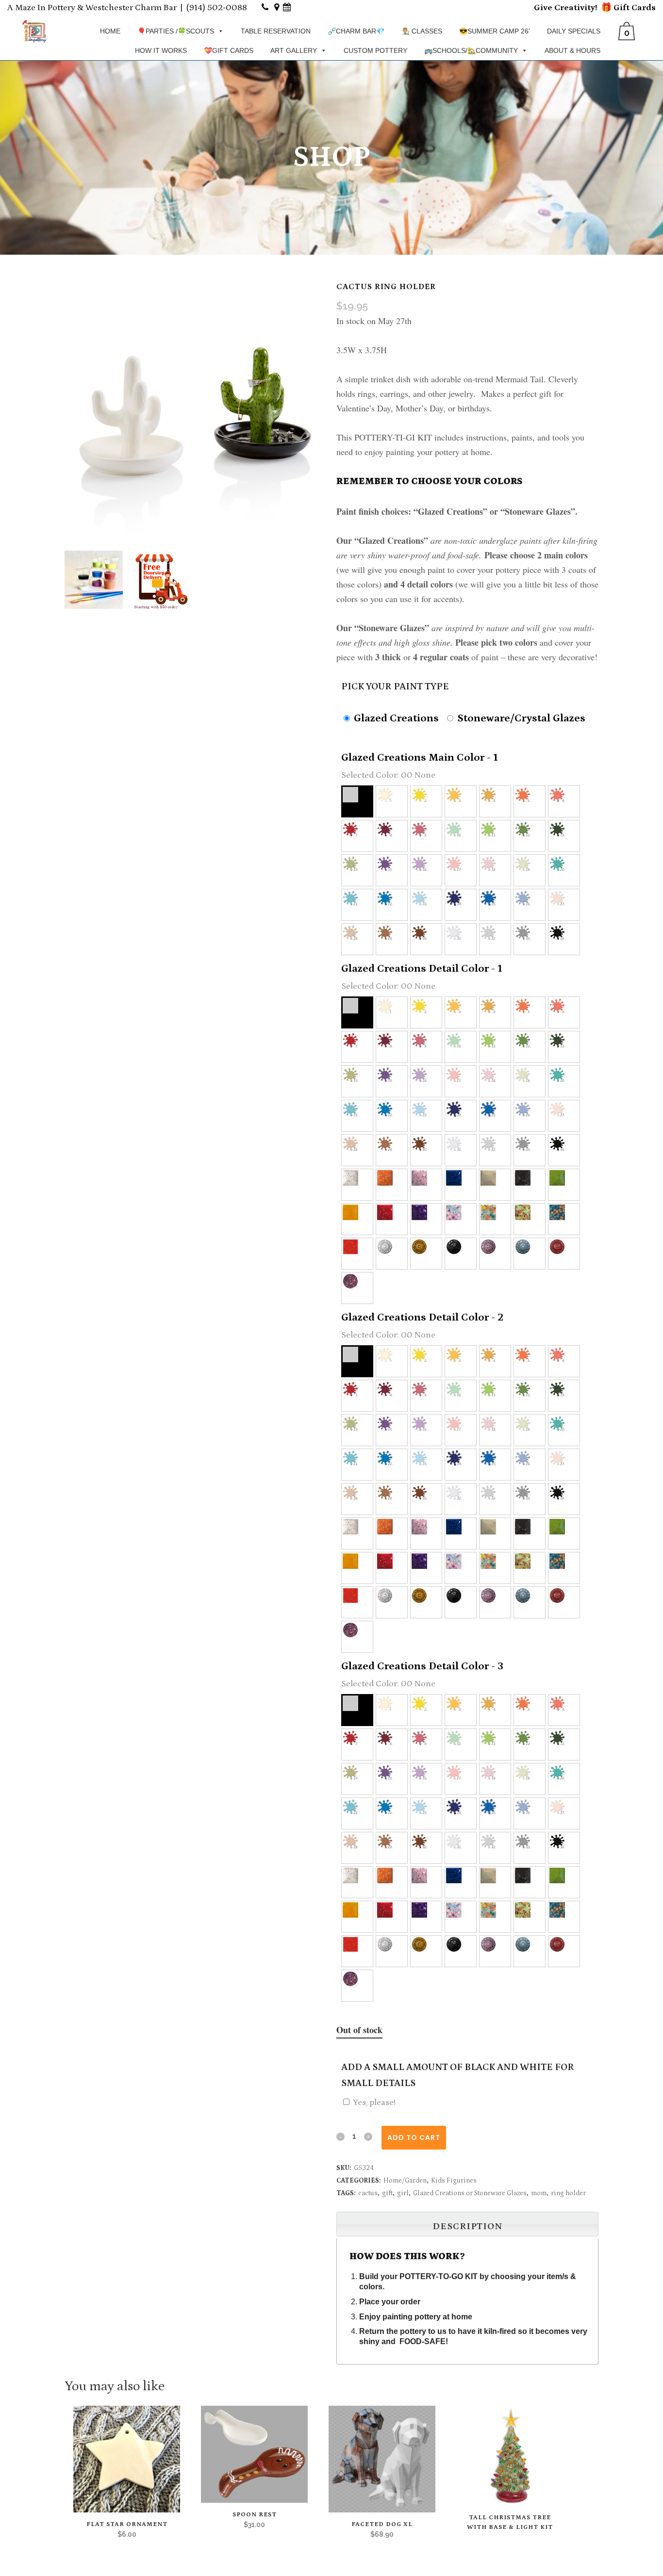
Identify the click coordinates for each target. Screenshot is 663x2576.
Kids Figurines (454, 2181)
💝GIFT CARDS (229, 50)
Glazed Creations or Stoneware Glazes (470, 2193)
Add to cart (414, 2137)
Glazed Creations (395, 718)
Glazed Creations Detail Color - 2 (422, 1317)
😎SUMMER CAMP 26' (495, 31)
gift (387, 2193)
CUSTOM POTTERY (375, 50)
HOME (110, 31)
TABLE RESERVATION (276, 31)
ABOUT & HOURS (572, 50)
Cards (643, 8)
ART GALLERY (294, 50)
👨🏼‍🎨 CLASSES (422, 31)
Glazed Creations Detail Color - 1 (422, 969)
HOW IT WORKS (161, 50)
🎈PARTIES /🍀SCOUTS (176, 31)
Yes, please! (374, 2103)
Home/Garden (405, 2181)
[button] (357, 801)
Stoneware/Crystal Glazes (520, 718)
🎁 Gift (615, 8)
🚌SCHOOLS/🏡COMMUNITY (471, 50)
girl (403, 2193)
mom (539, 2193)
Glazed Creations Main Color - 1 (420, 758)
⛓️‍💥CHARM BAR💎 (356, 31)
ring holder (568, 2193)
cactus (368, 2193)
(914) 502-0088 (217, 8)
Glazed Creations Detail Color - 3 (422, 1666)
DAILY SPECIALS (574, 31)
